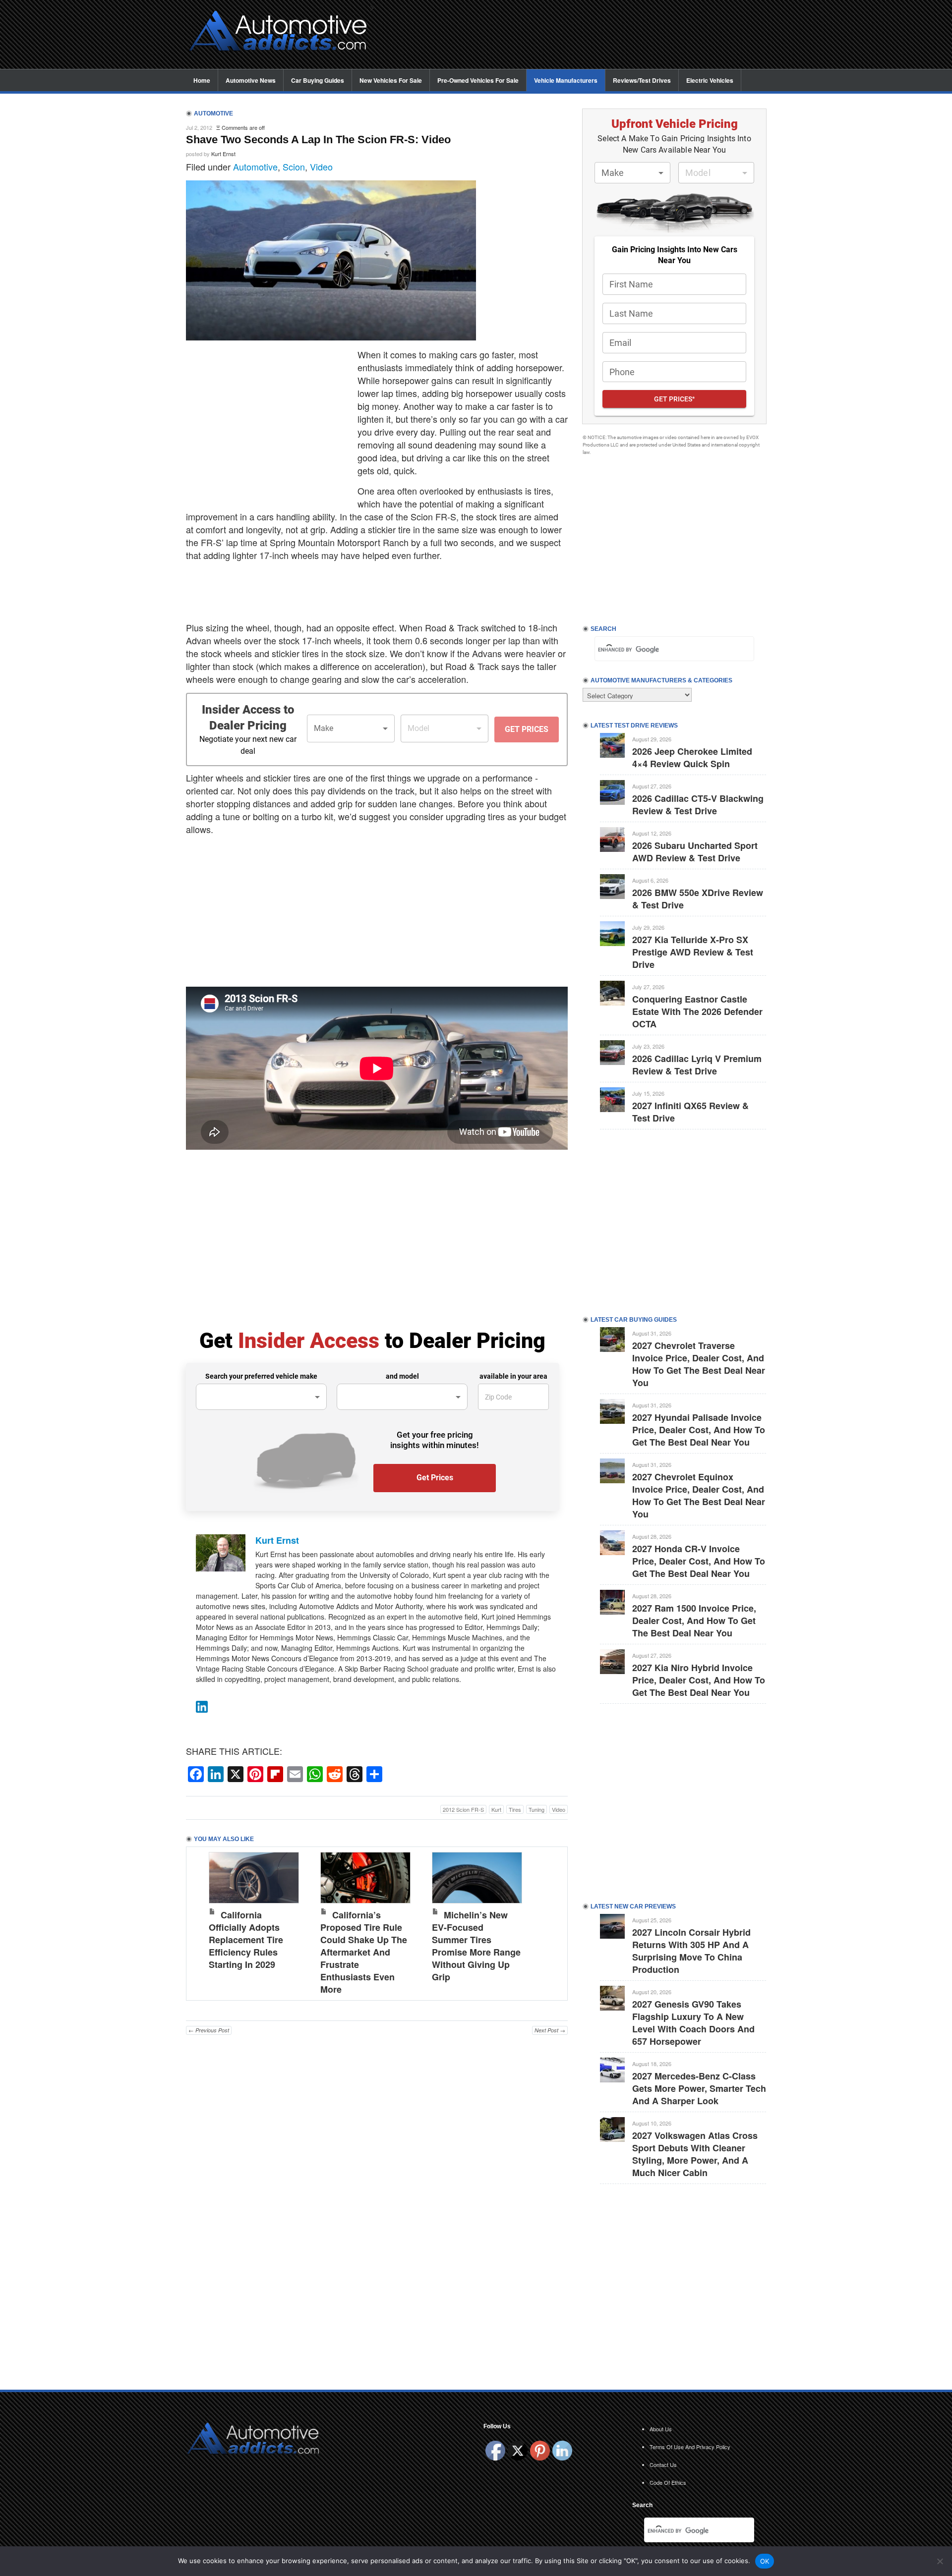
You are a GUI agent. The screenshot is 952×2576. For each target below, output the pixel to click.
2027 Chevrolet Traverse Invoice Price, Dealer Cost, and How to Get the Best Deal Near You (699, 1364)
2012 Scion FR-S (463, 1809)
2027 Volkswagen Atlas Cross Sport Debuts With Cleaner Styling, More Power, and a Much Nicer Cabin (695, 2154)
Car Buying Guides (318, 80)
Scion (294, 167)
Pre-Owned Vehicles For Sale (478, 80)
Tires (515, 1809)
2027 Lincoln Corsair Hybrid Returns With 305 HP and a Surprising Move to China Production (691, 1951)
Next (550, 1921)
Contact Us (663, 2464)
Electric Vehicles (710, 80)
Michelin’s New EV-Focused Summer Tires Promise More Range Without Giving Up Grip (476, 1946)
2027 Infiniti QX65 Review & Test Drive (690, 1112)
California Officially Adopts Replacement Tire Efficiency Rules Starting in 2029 (246, 1940)
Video (321, 167)
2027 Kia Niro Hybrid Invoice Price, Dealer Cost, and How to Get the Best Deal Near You (699, 1680)
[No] (940, 2561)
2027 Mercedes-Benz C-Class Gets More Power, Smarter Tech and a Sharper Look (699, 2088)
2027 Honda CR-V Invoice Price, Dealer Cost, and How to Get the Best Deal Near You (699, 1561)
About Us (661, 2429)
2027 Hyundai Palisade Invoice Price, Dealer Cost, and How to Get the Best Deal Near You (699, 1430)
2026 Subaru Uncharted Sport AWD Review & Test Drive (695, 852)
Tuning (536, 1809)
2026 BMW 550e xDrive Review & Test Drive (698, 899)
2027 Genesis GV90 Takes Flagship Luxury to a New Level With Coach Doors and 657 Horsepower (693, 2023)
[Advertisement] (575, 35)
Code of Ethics (668, 2482)
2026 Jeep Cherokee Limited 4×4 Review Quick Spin (692, 757)
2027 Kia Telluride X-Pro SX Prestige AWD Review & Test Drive (693, 952)
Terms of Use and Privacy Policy (690, 2447)
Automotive (255, 167)
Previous (204, 1921)
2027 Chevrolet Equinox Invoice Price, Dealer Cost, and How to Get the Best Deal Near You (699, 1495)
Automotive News (251, 80)
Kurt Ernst (223, 154)
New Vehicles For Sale (391, 80)
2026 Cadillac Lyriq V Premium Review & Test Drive (697, 1065)
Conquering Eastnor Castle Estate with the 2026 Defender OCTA (697, 1011)
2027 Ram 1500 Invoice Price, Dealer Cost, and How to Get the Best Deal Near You (694, 1621)
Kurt (496, 1809)
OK (765, 2561)
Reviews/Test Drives (642, 80)
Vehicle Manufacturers (566, 80)
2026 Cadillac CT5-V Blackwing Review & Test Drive (698, 805)
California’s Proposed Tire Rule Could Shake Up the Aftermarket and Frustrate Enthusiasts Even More (364, 1952)
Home (202, 80)
